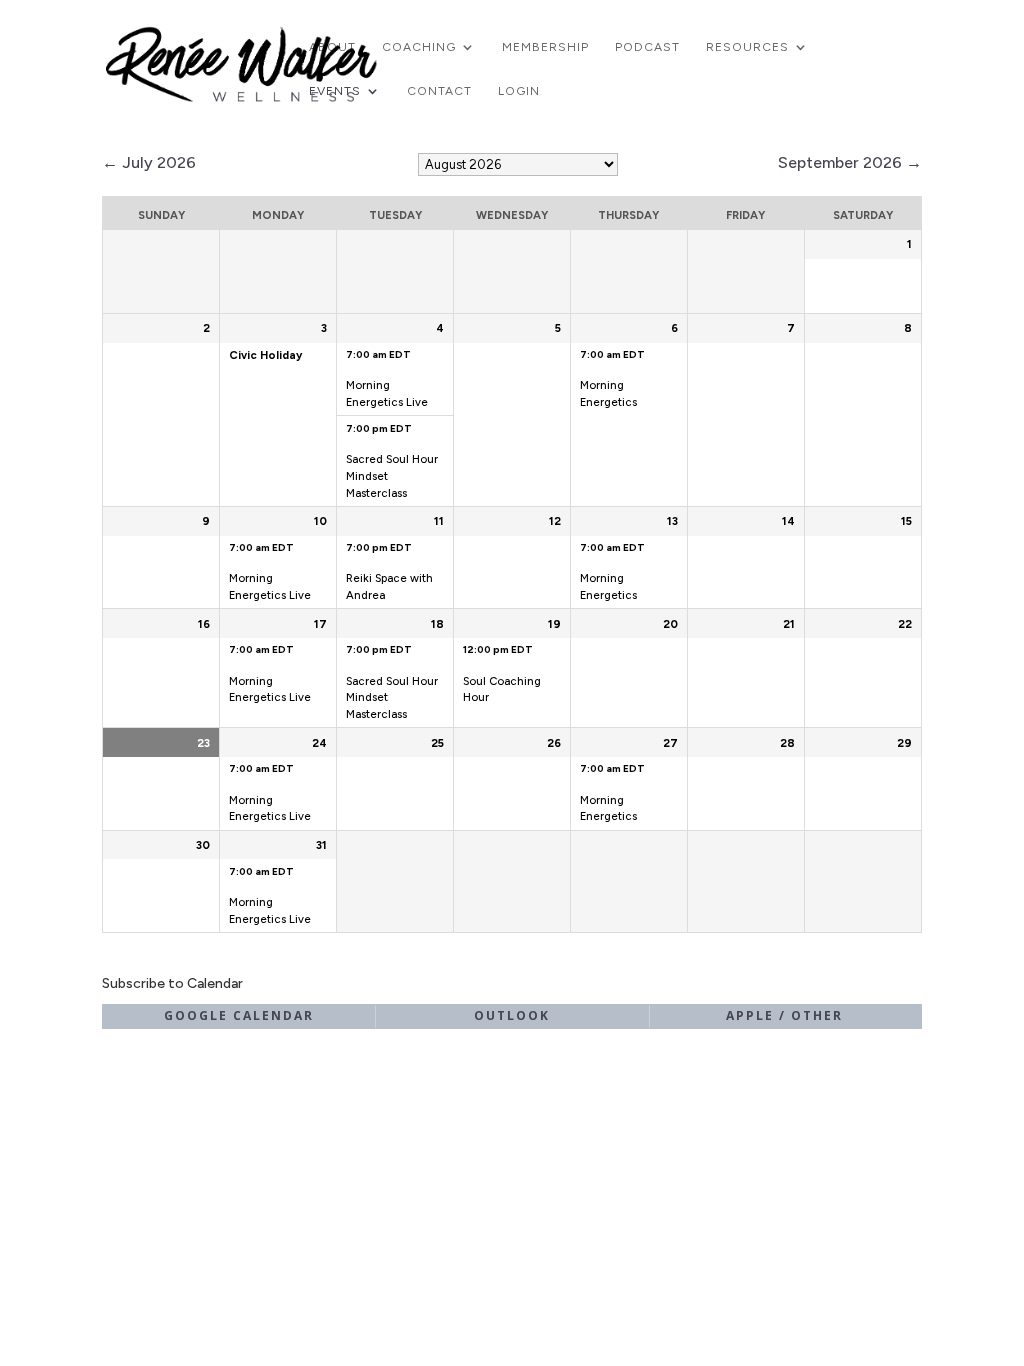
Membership (545, 47)
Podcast (647, 47)
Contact (439, 91)
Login (519, 91)
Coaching (419, 47)
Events (335, 91)
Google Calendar (239, 1015)
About (332, 47)
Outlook (512, 1015)
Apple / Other (784, 1015)
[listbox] (518, 164)
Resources (747, 47)
